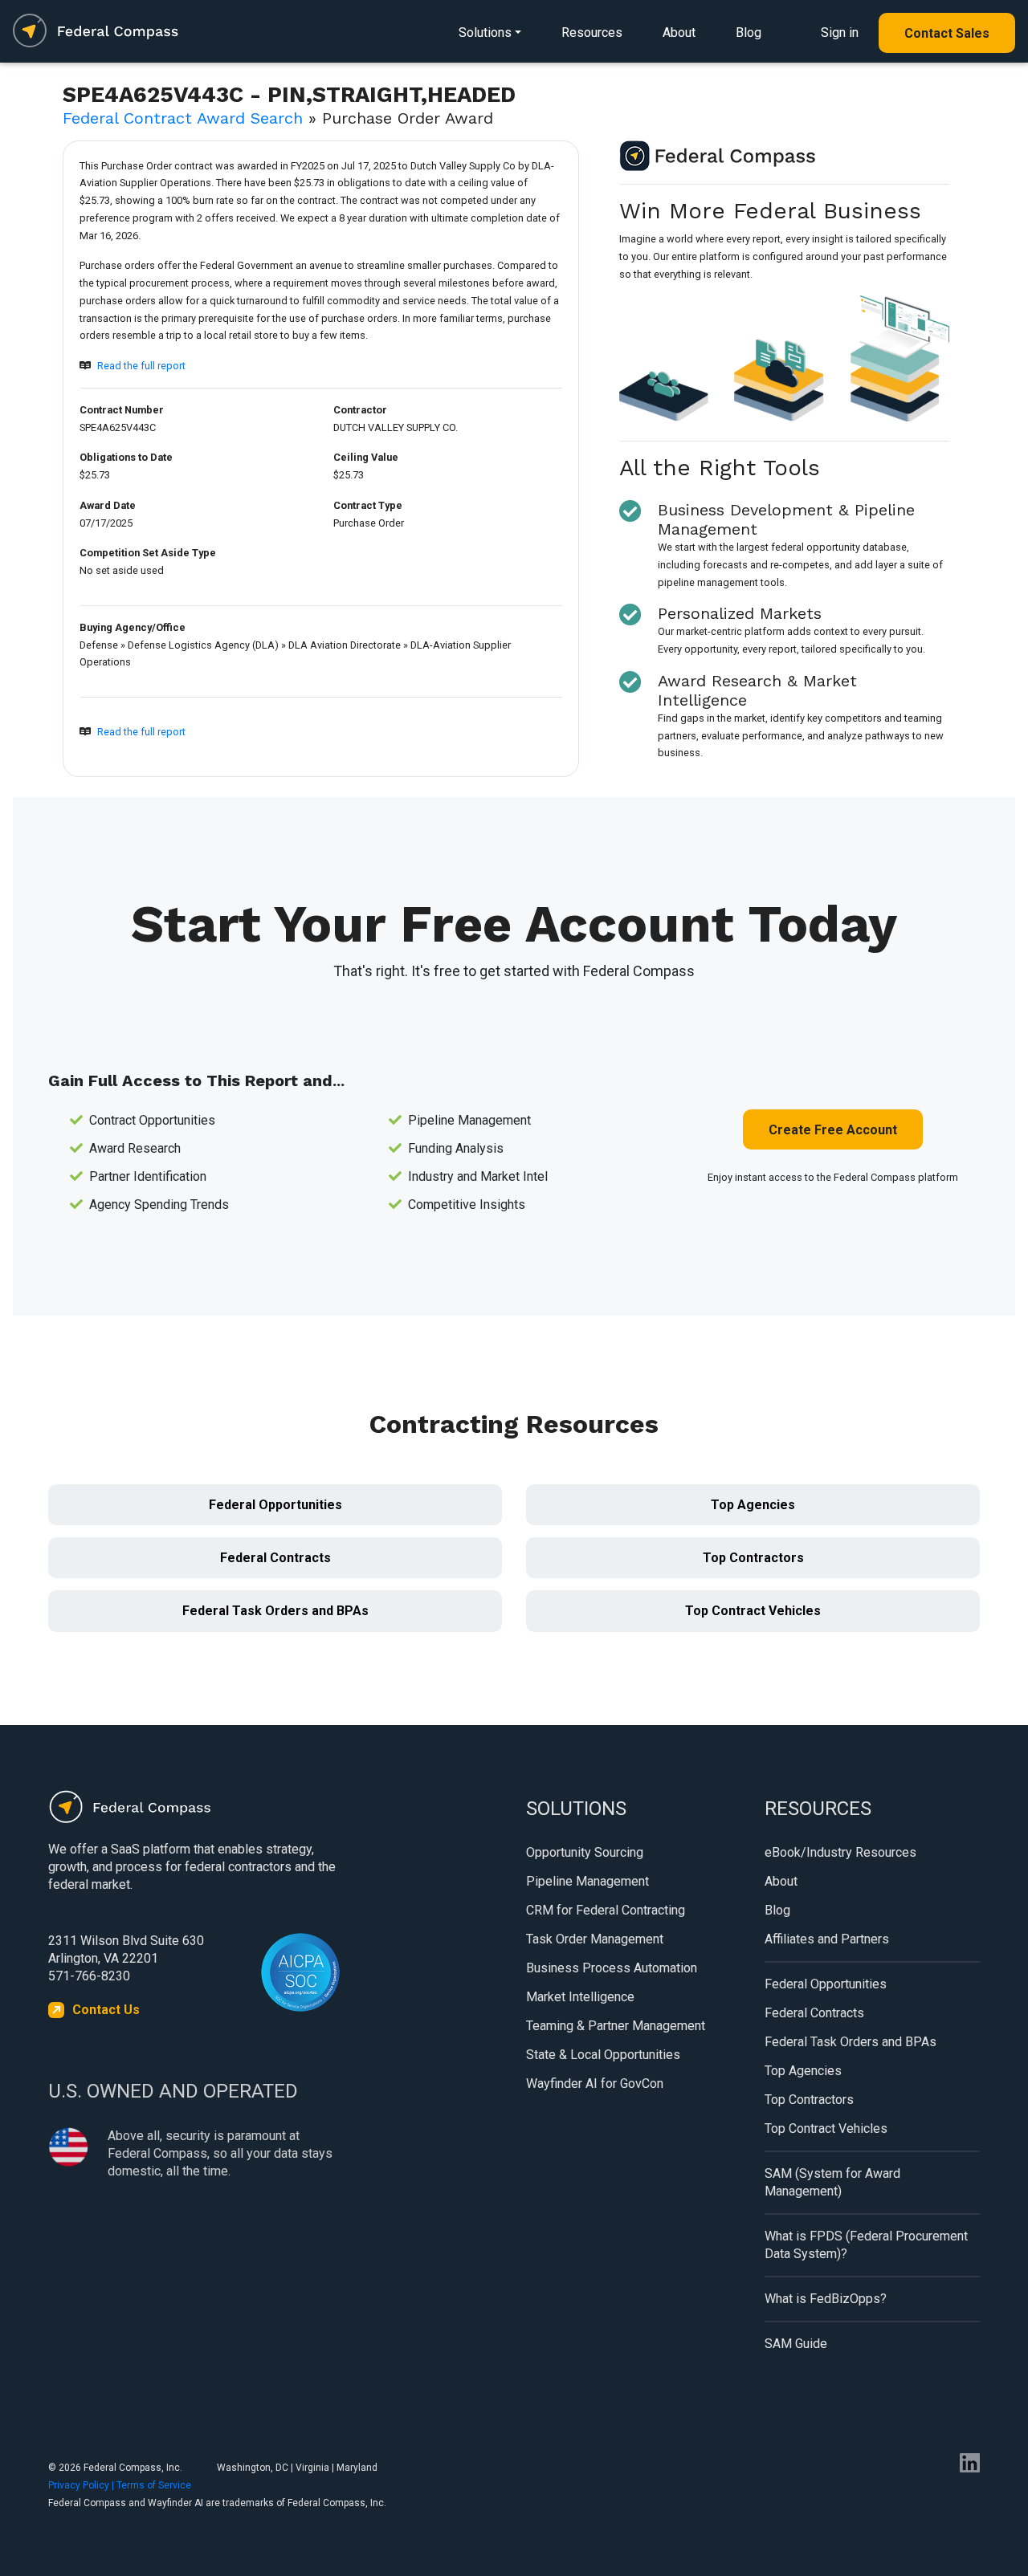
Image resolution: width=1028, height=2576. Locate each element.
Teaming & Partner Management (616, 2026)
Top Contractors (753, 1558)
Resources (592, 33)
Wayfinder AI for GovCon (595, 2084)
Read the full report (141, 366)
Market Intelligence (580, 1997)
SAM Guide (796, 2344)
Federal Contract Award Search (183, 118)
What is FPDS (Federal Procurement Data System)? (866, 2245)
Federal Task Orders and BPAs (275, 1611)
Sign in (840, 33)
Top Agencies (753, 1505)
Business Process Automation (612, 1968)
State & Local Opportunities (603, 2055)
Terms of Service (154, 2485)
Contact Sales (947, 33)
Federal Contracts (275, 1558)
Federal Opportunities (275, 1505)
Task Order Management (595, 1939)
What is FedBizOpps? (826, 2299)
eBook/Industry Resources (840, 1852)
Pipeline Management (587, 1881)
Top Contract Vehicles (753, 1611)
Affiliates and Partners (827, 1939)
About (679, 33)
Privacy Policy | (82, 2485)
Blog (749, 33)
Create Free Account (833, 1130)
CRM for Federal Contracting (606, 1910)
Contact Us (106, 2010)
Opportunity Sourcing (585, 1852)
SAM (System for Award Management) (832, 2182)
